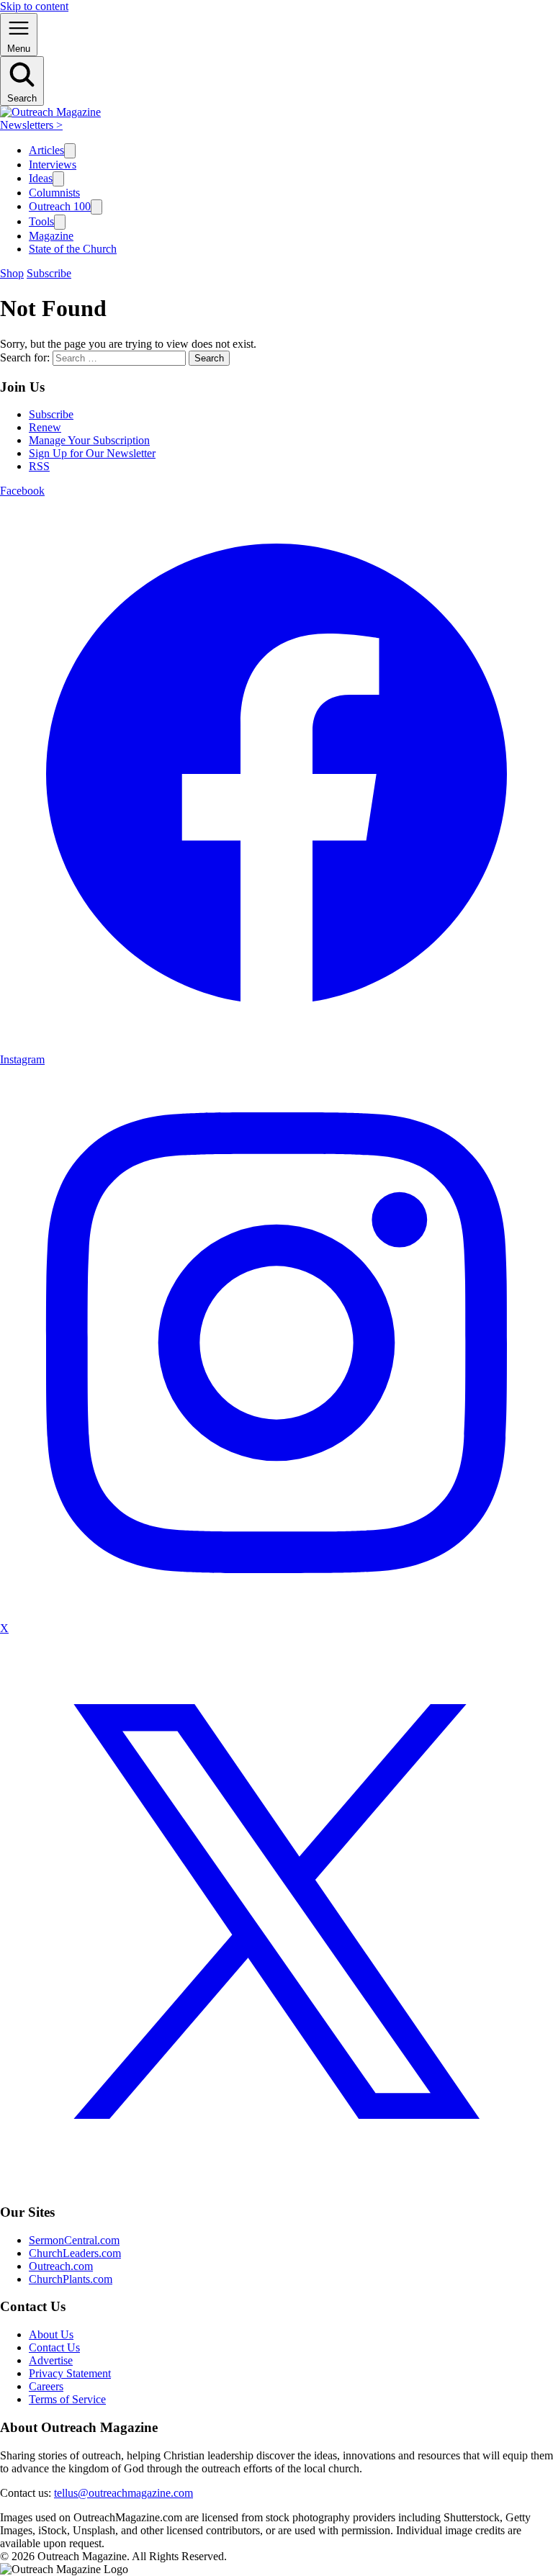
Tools (41, 221)
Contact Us (54, 2347)
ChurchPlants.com (71, 2279)
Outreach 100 (60, 206)
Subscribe (49, 273)
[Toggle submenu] (70, 151)
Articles (46, 150)
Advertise (51, 2360)
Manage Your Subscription (89, 440)
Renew (45, 427)
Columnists (54, 193)
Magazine (51, 236)
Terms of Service (67, 2399)
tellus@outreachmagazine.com (123, 2493)
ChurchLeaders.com (75, 2253)
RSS (39, 466)
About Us (51, 2334)
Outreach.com (61, 2266)
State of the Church (73, 249)
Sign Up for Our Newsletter (92, 453)
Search (209, 358)
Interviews (53, 165)
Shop (12, 273)
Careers (46, 2386)
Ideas (41, 178)
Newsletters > (31, 125)
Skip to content (34, 6)
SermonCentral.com (74, 2240)
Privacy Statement (70, 2373)
